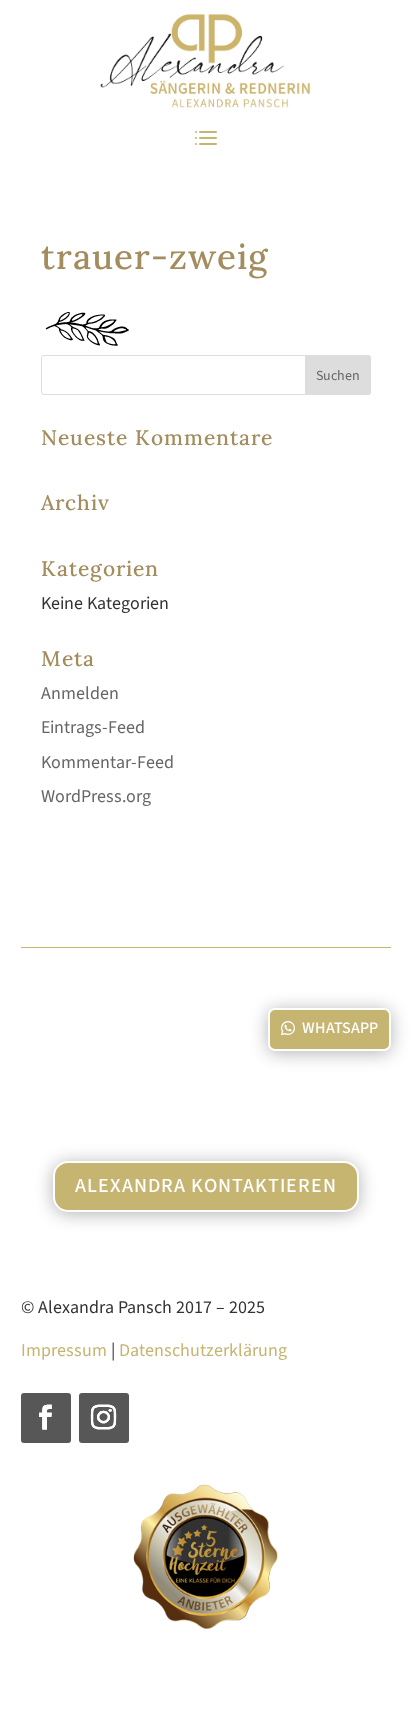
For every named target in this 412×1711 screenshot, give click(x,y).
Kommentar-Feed (107, 762)
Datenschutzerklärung (203, 1350)
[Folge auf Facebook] (46, 1418)
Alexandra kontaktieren (206, 1186)
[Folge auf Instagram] (104, 1418)
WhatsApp (340, 1028)
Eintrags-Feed (93, 727)
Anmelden (80, 693)
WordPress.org (96, 796)
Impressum (64, 1350)
